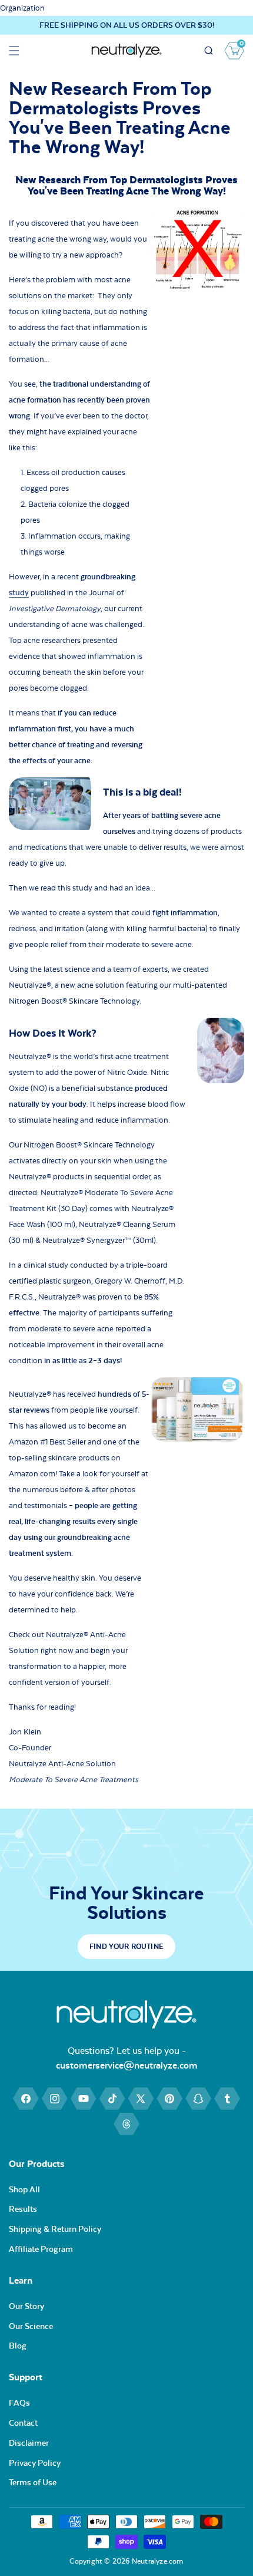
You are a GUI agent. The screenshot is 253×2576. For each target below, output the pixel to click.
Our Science (31, 2326)
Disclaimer (29, 2443)
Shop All (24, 2189)
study (19, 593)
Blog (18, 2346)
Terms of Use (33, 2482)
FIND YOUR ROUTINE (126, 1947)
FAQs (19, 2403)
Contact (23, 2423)
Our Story (26, 2306)
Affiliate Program (41, 2249)
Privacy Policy (35, 2463)
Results (23, 2209)
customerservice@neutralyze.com (127, 2065)
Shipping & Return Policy (55, 2229)
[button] (14, 51)
